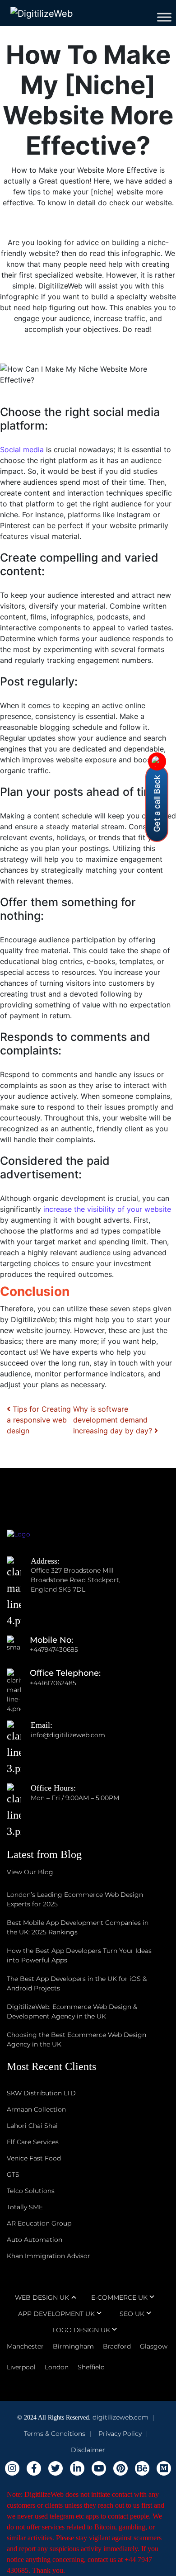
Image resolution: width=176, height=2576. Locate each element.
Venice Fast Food (34, 2158)
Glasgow (154, 2346)
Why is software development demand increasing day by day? (114, 1420)
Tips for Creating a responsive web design (39, 1420)
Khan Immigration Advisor (49, 2256)
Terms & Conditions (55, 2434)
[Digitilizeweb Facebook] (34, 2468)
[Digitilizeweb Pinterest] (120, 2468)
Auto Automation (35, 2240)
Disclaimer (88, 2450)
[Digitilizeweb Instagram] (12, 2468)
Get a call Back (157, 804)
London (57, 2367)
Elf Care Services (33, 2142)
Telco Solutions (31, 2191)
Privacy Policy (120, 2434)
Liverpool (21, 2367)
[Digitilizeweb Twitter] (56, 2468)
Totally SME (25, 2207)
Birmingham (73, 2346)
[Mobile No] (18, 1650)
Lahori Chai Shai (32, 2126)
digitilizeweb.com (120, 2417)
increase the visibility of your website (107, 1209)
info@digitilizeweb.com (68, 1735)
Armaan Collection (36, 2109)
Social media (22, 449)
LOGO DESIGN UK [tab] (81, 2330)
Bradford (117, 2346)
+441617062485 (53, 1683)
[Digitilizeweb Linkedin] (77, 2468)
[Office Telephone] (18, 1683)
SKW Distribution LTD (41, 2093)
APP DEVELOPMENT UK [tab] (56, 2314)
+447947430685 (54, 1650)
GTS (13, 2174)
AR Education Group (39, 2223)
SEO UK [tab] (132, 2314)
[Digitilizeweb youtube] (99, 2468)
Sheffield (91, 2367)
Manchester (25, 2346)
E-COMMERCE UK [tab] (119, 2297)
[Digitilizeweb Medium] (164, 2468)
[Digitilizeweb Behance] (142, 2468)
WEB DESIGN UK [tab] (42, 2297)
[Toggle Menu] (164, 17)
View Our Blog (30, 1872)
